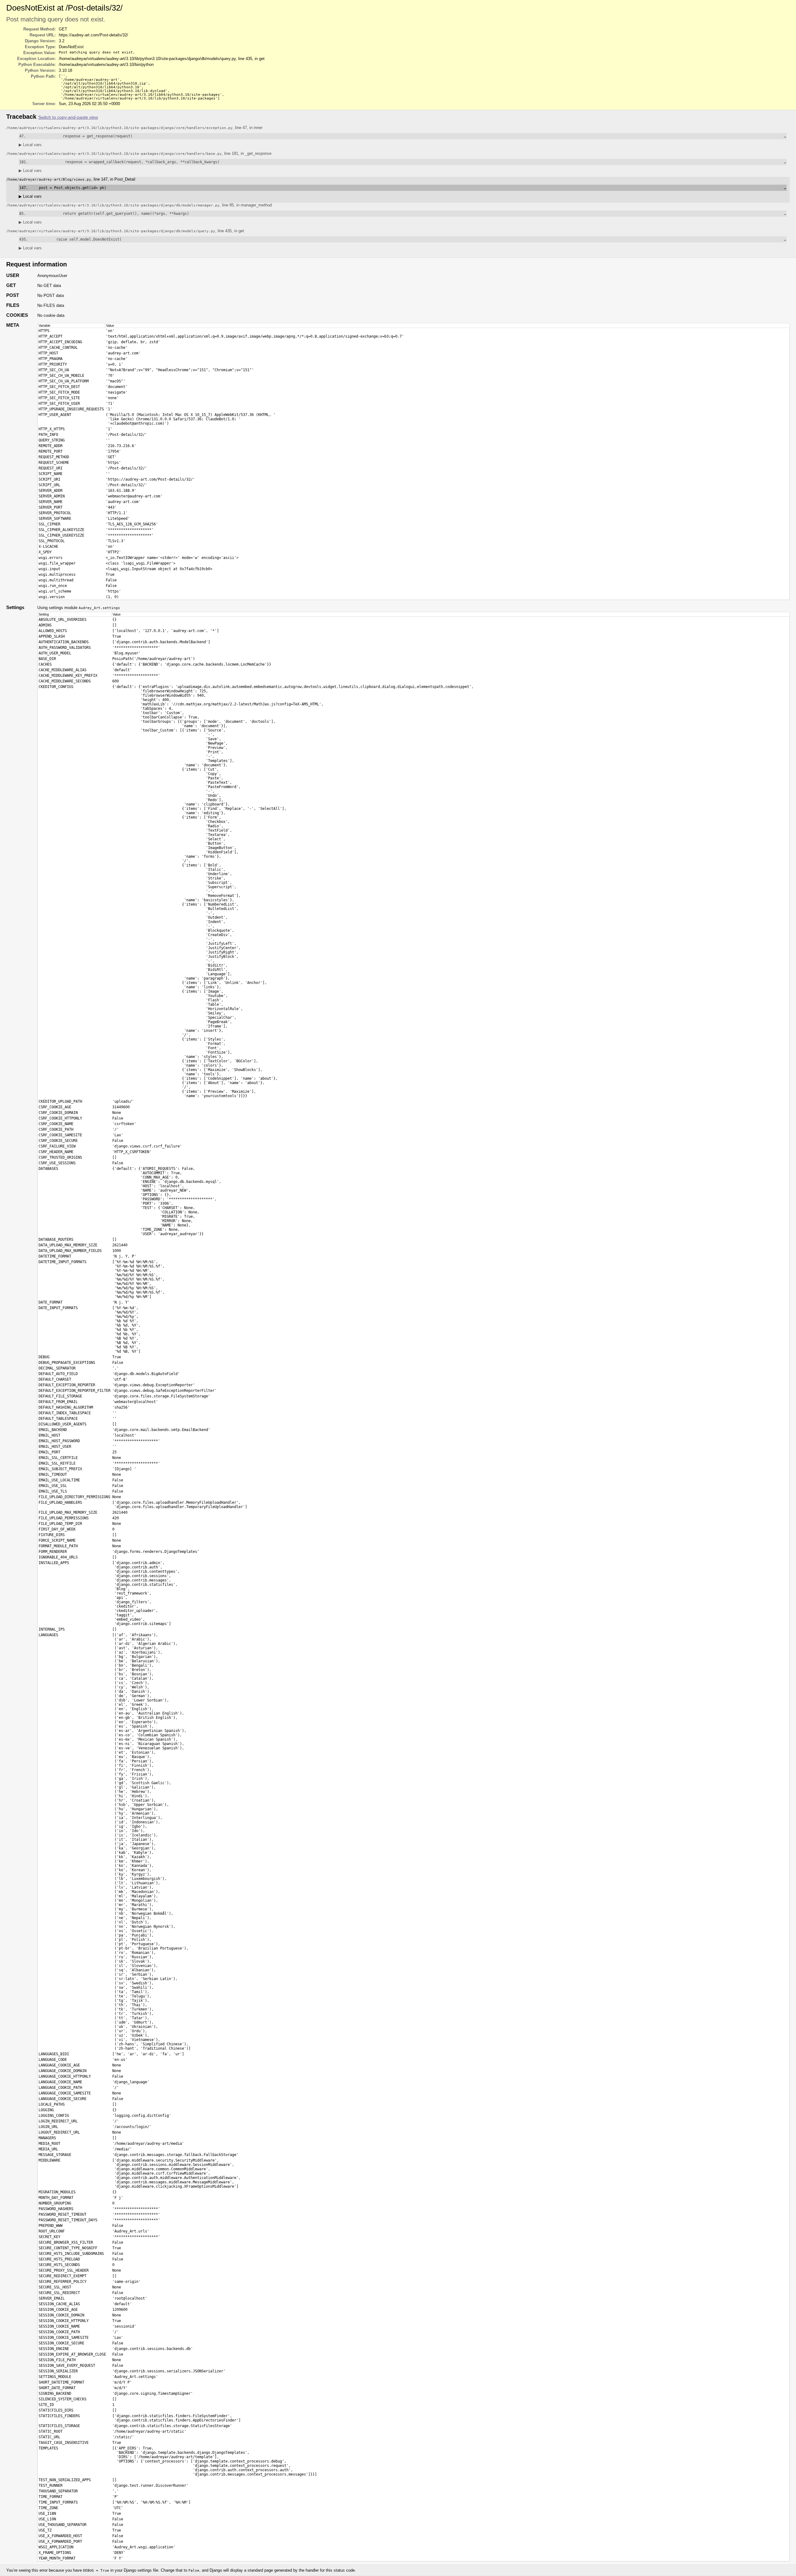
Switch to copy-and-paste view (68, 117)
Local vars (30, 145)
